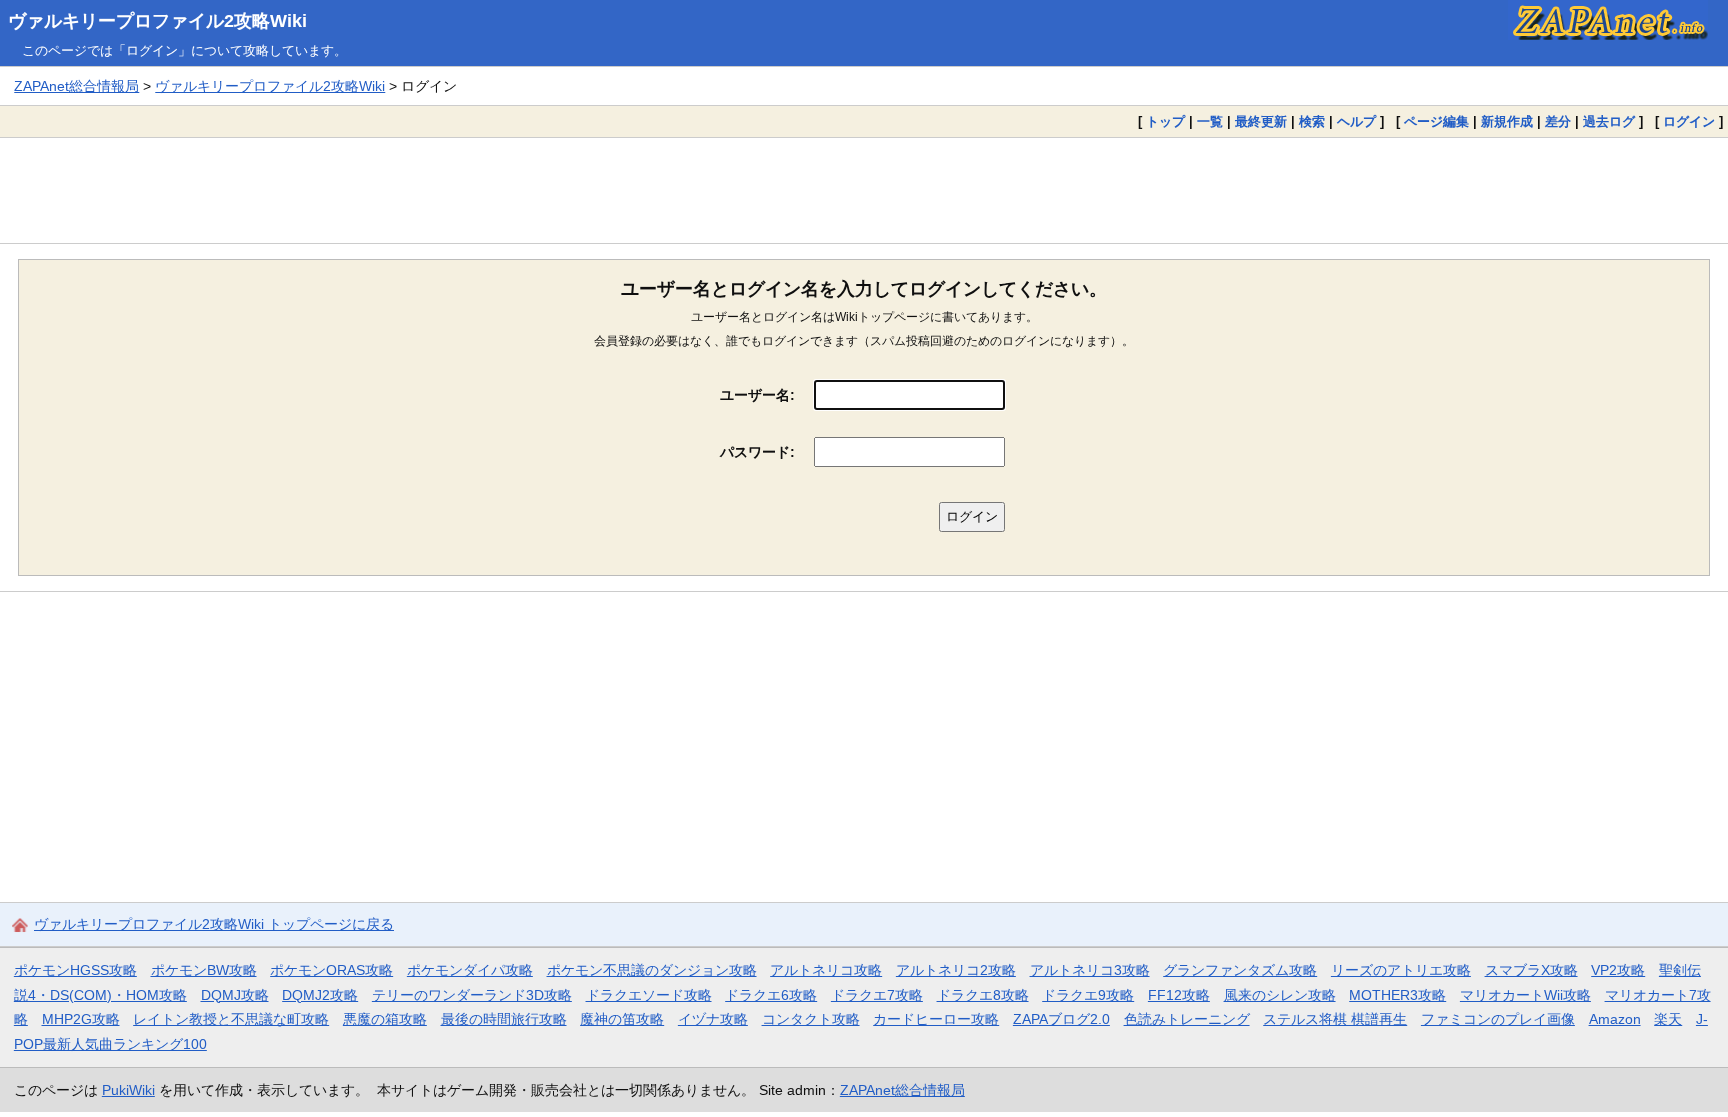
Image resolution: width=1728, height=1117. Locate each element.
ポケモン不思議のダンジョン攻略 (652, 970)
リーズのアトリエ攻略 (1401, 970)
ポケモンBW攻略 (204, 970)
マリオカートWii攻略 (1525, 995)
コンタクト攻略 (811, 1019)
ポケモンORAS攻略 (331, 970)
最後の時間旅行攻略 (504, 1019)
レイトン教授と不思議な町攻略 (231, 1019)
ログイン (1689, 121)
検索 (1312, 121)
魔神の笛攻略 (622, 1019)
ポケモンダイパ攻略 (470, 970)
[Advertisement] (864, 190)
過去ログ (1609, 121)
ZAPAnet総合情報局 (76, 86)
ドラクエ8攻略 (983, 995)
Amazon (1615, 1019)
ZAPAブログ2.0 (1061, 1019)
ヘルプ (1356, 121)
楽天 (1668, 1019)
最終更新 (1261, 121)
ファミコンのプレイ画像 (1498, 1019)
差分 (1558, 121)
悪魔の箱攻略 (385, 1019)
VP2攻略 (1618, 970)
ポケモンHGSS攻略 (75, 970)
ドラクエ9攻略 (1088, 995)
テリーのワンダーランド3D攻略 (472, 995)
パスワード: (757, 452)
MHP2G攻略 (81, 1019)
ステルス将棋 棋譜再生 (1335, 1019)
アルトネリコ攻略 (826, 970)
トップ (1165, 121)
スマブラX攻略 (1531, 970)
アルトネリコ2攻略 (956, 970)
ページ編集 (1436, 121)
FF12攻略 (1179, 995)
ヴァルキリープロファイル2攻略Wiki (157, 21)
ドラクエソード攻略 (649, 995)
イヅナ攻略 (713, 1019)
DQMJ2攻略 (320, 995)
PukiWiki (128, 1090)
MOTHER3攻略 (1397, 995)
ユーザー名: (757, 395)
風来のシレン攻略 (1280, 995)
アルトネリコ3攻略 (1090, 970)
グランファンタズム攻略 (1240, 970)
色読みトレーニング (1187, 1019)
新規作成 (1507, 121)
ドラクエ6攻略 (771, 995)
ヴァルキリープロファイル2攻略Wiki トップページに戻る (214, 924)
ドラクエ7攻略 (877, 995)
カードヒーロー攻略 (936, 1019)
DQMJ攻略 (235, 995)
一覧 (1210, 121)
